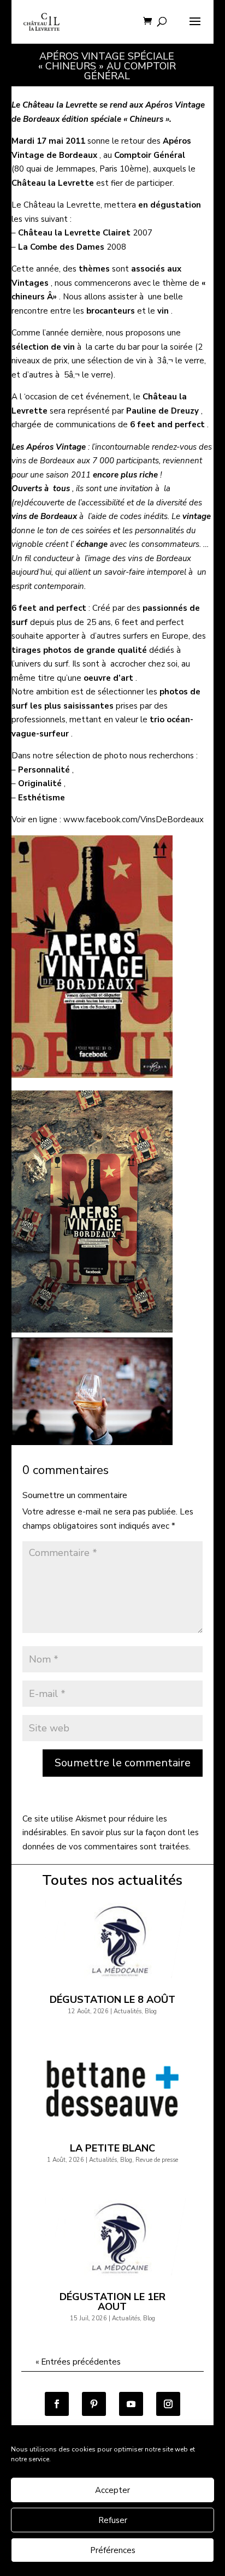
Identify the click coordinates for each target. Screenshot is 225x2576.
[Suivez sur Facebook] (57, 2404)
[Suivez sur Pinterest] (94, 2404)
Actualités (128, 2011)
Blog (151, 2011)
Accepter (112, 2490)
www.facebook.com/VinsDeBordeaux (134, 820)
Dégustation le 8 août (112, 2000)
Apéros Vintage (56, 447)
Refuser (113, 2520)
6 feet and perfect (167, 425)
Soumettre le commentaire (123, 1763)
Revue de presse (157, 2160)
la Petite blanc (112, 2148)
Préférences (113, 2550)
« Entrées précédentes (78, 2362)
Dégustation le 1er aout (112, 2302)
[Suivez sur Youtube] (131, 2404)
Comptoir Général (150, 155)
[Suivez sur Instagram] (168, 2404)
